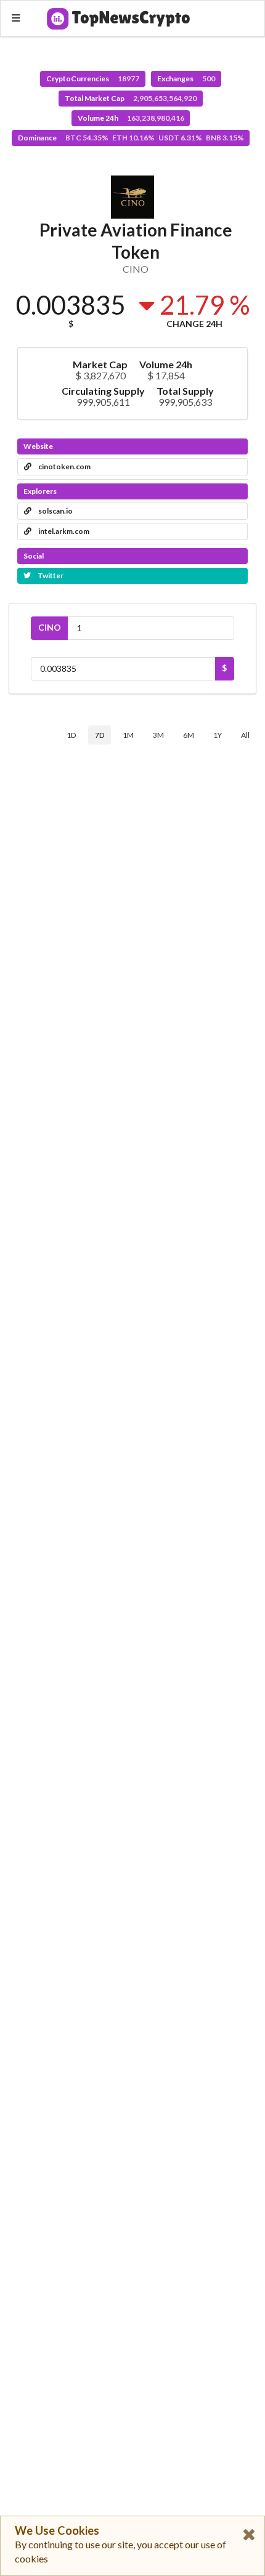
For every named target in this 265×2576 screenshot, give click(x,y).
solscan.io (55, 511)
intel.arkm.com (63, 531)
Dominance (131, 138)
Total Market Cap (131, 98)
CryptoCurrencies (93, 79)
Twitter (50, 575)
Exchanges (186, 79)
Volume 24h (131, 118)
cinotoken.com (64, 466)
